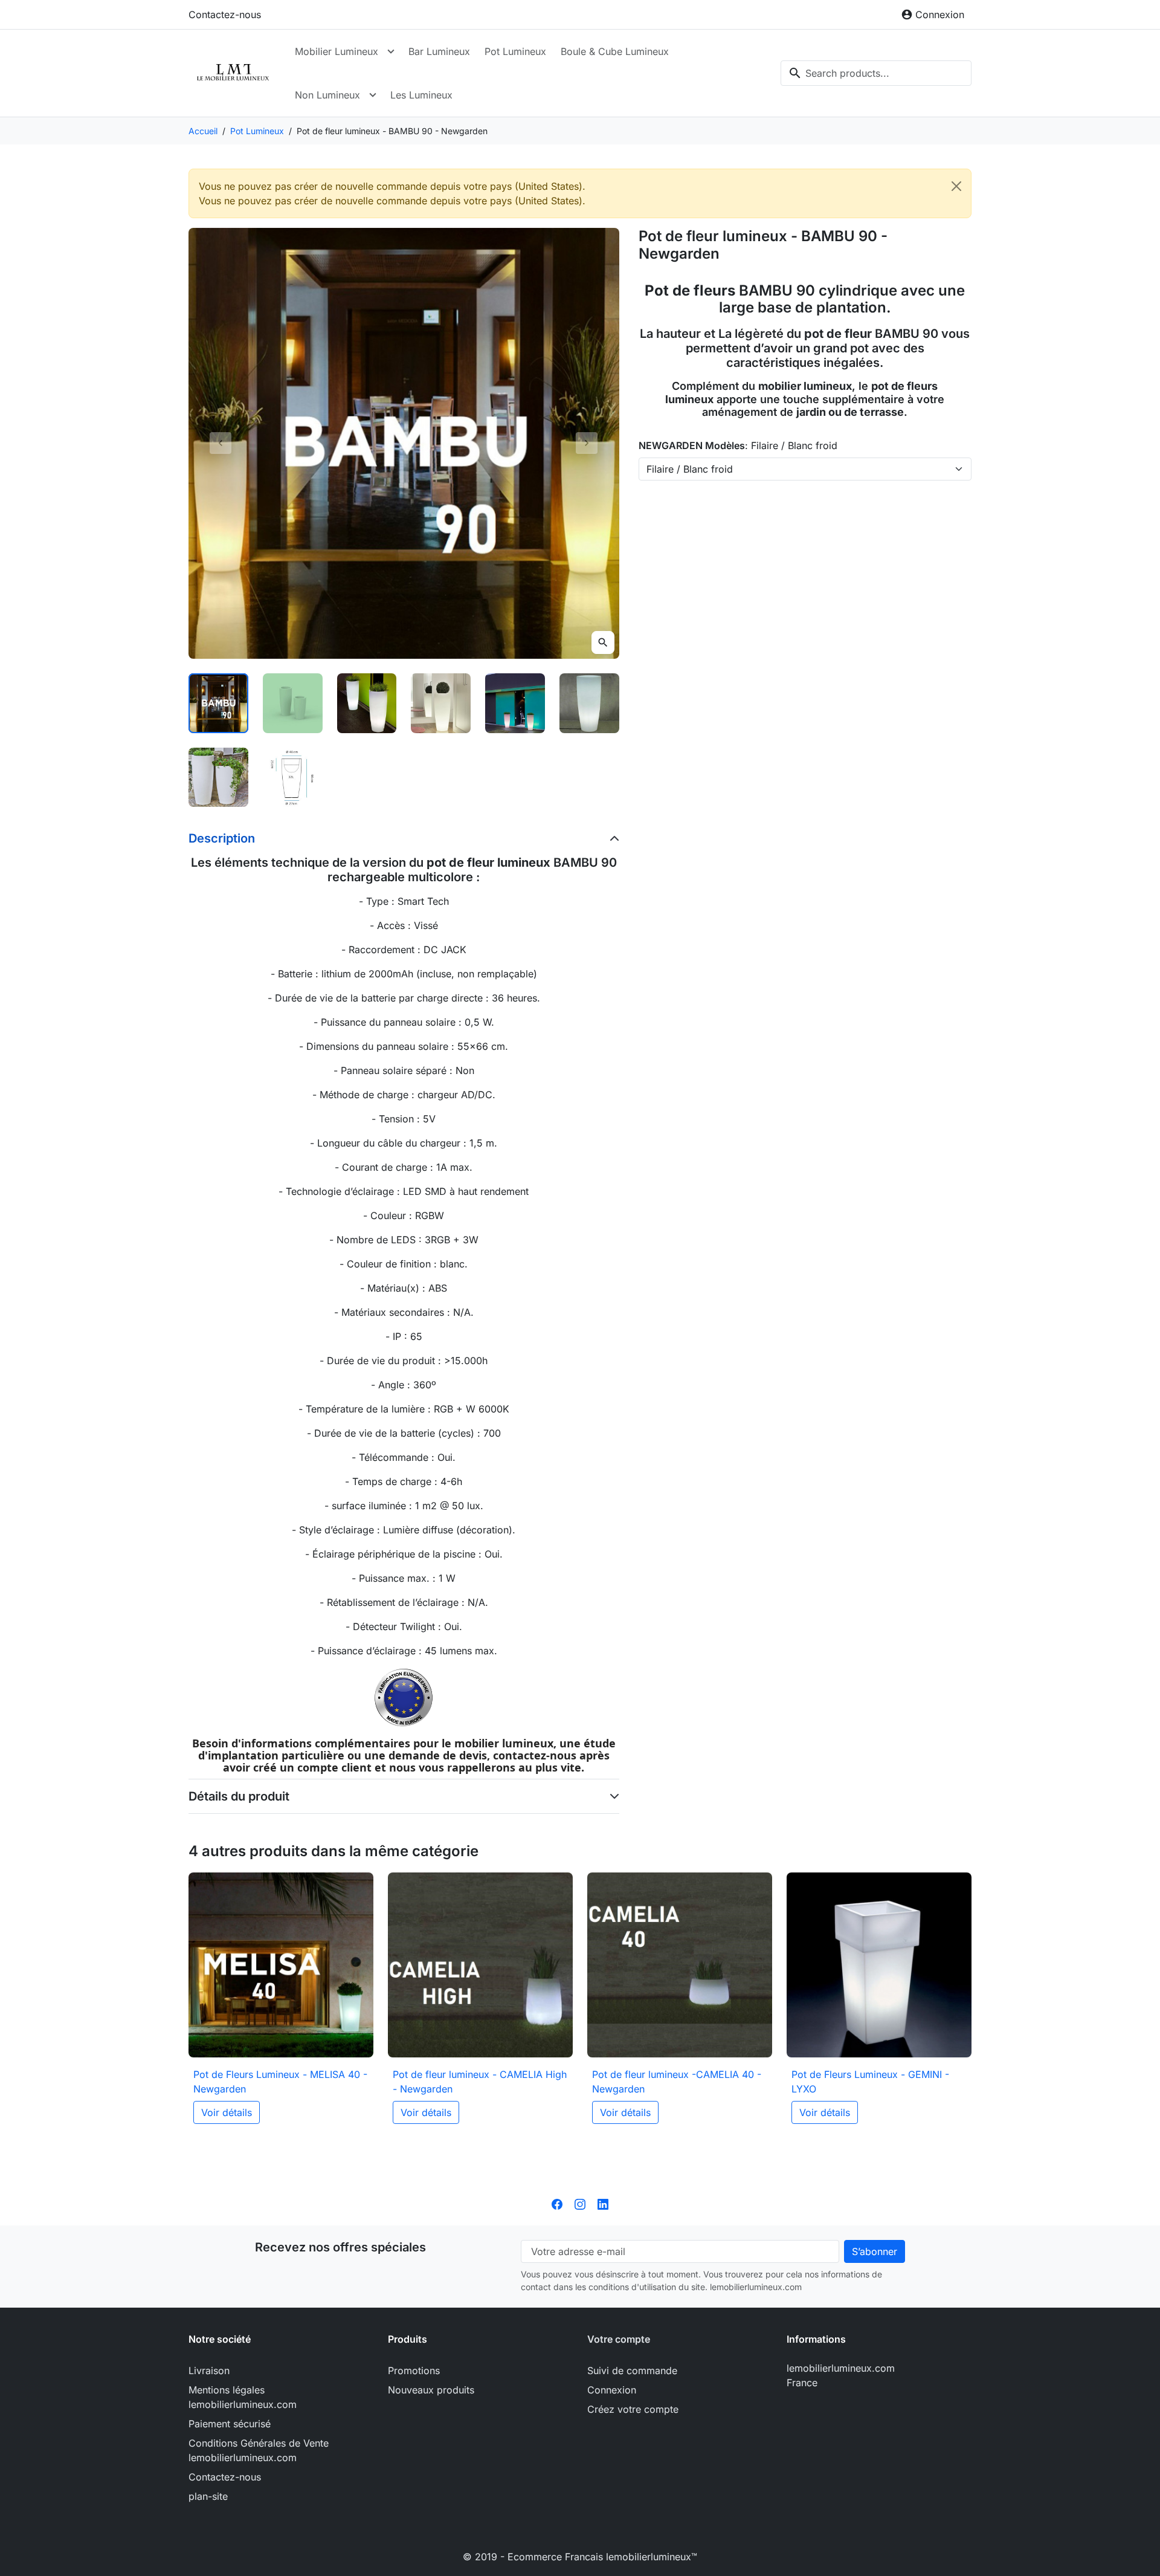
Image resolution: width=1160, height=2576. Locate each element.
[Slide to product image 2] (293, 703)
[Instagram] (580, 2204)
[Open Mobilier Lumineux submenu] (391, 51)
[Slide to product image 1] (218, 703)
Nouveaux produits (431, 2390)
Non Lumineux (327, 95)
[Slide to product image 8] (293, 778)
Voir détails (227, 2112)
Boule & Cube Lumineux (615, 51)
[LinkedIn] (603, 2204)
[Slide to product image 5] (515, 703)
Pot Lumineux (515, 51)
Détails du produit (239, 1796)
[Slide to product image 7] (218, 778)
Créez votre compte (633, 2409)
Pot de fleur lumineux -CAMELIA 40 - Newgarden (677, 2082)
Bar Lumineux (439, 51)
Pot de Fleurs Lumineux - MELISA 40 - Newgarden (280, 2082)
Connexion (612, 2390)
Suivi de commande (632, 2371)
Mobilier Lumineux (337, 51)
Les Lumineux (421, 95)
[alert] (580, 193)
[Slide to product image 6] (589, 703)
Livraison (209, 2371)
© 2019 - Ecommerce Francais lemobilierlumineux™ (580, 2557)
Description (222, 838)
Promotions (414, 2371)
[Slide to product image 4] (441, 703)
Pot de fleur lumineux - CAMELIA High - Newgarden (480, 2082)
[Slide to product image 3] (367, 703)
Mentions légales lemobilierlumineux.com (243, 2397)
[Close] (956, 186)
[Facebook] (557, 2204)
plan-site (208, 2496)
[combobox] (876, 73)
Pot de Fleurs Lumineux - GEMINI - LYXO (870, 2082)
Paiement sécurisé (230, 2424)
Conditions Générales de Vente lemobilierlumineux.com (259, 2450)
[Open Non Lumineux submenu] (373, 95)
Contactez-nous (225, 15)
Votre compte (619, 2339)
